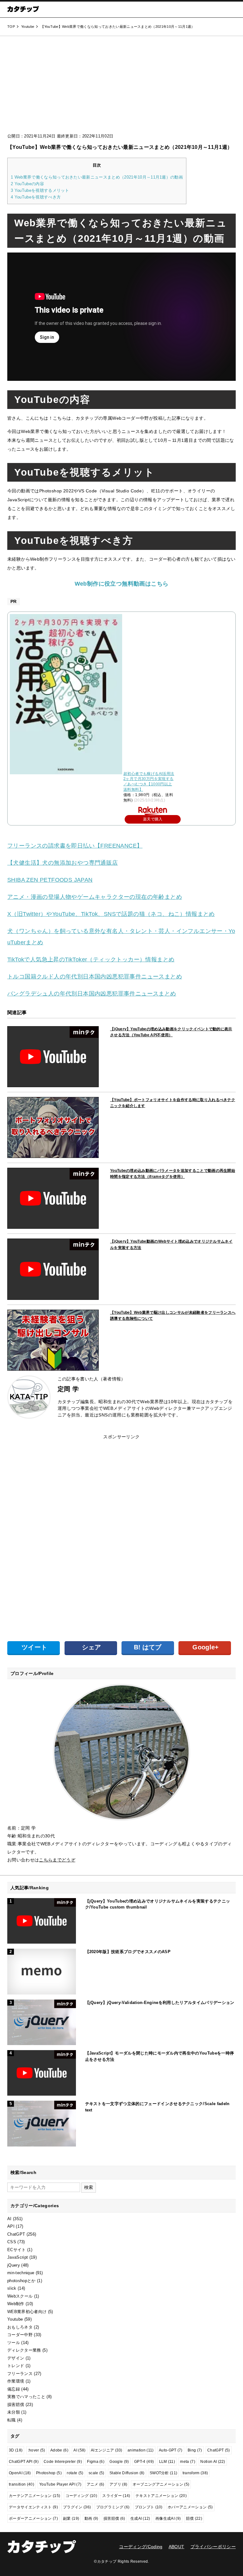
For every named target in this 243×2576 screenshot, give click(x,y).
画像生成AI (168, 2518)
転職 (12, 2420)
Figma (96, 2462)
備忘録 (14, 2389)
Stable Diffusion (127, 2473)
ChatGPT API (24, 2462)
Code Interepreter (63, 2462)
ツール (14, 2343)
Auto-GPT (171, 2450)
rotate (75, 2473)
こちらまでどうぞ (57, 1860)
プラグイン (77, 2507)
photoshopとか (22, 2281)
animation (141, 2450)
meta (188, 2462)
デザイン (16, 2358)
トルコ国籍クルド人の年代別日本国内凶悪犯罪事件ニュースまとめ (95, 977)
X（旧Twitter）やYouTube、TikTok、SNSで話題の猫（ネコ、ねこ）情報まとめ (111, 914)
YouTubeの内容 (27, 184)
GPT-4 (144, 2462)
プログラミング (113, 2507)
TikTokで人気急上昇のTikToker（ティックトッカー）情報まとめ (91, 959)
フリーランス (20, 2374)
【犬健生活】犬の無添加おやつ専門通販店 (63, 863)
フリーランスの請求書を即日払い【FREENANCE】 (75, 846)
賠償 (194, 2518)
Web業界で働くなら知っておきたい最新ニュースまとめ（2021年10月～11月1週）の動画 (97, 177)
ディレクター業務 (24, 2350)
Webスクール (20, 2296)
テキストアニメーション (161, 2496)
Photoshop (49, 2473)
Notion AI (213, 2462)
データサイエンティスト (33, 2507)
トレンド (16, 2366)
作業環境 (16, 2381)
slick (12, 2288)
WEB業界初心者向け (27, 2312)
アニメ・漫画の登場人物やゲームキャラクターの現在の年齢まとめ (95, 897)
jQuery (14, 2265)
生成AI (140, 2518)
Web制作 (16, 2304)
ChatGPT (16, 2234)
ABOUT (177, 2547)
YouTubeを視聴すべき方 (36, 197)
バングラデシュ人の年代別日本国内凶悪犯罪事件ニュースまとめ (92, 994)
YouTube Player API (60, 2484)
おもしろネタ (20, 2327)
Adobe (59, 2450)
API (11, 2226)
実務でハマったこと (26, 2397)
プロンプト (149, 2507)
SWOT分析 (164, 2473)
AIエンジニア (107, 2450)
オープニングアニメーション (161, 2484)
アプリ (118, 2484)
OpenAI (20, 2473)
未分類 (14, 2412)
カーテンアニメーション (34, 2496)
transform (195, 2473)
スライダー (116, 2496)
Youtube (15, 2319)
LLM (167, 2462)
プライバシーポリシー (213, 2547)
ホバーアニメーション (190, 2507)
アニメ (96, 2484)
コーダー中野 (20, 2335)
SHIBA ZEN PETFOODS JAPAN (50, 880)
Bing (195, 2450)
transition (22, 2484)
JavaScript (18, 2257)
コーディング (81, 2496)
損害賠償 (16, 2405)
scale (97, 2473)
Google (119, 2462)
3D (16, 2450)
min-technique (21, 2273)
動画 (91, 2518)
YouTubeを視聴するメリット (40, 190)
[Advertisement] (121, 87)
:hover (37, 2450)
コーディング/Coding (141, 2547)
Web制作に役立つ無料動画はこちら (122, 584)
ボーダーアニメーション (33, 2518)
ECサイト (17, 2250)
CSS (12, 2242)
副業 (71, 2518)
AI (9, 2219)
